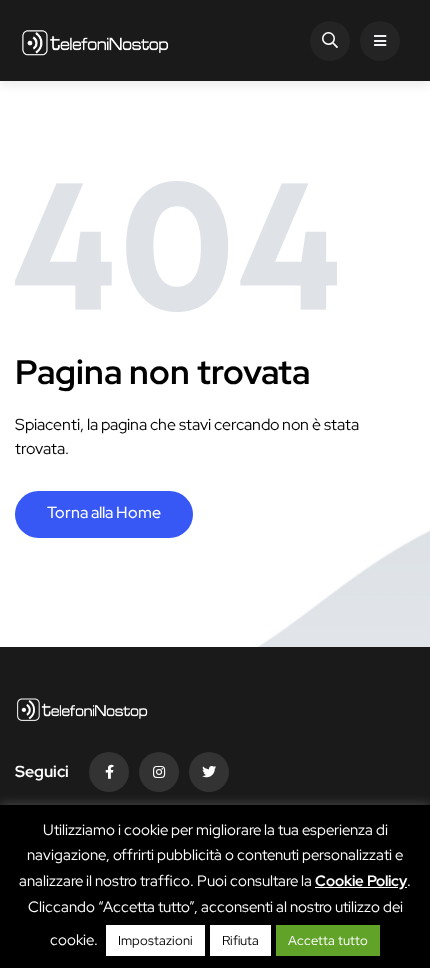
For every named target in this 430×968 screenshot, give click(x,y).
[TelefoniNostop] (95, 40)
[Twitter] (209, 772)
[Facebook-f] (109, 772)
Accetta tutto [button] (328, 940)
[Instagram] (159, 772)
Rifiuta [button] (240, 940)
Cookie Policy (361, 881)
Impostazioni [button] (155, 940)
